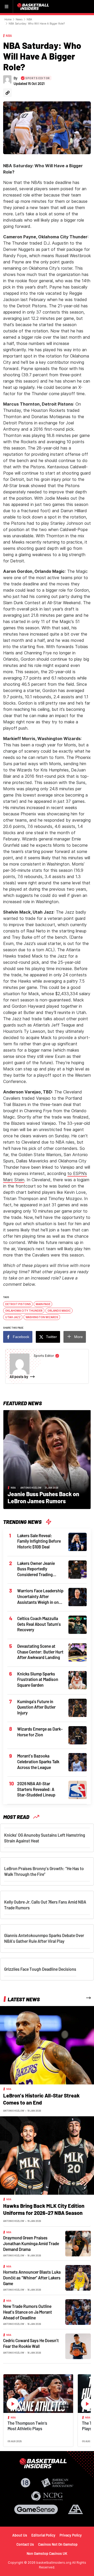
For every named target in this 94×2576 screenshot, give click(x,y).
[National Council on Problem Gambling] (47, 2496)
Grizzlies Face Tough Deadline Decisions (40, 1969)
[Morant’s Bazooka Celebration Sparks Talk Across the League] (78, 1762)
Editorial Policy (43, 2535)
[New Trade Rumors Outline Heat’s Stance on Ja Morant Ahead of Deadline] (78, 2312)
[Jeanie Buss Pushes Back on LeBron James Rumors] (47, 1459)
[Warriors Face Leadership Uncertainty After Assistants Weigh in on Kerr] (78, 1597)
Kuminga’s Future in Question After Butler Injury (36, 1707)
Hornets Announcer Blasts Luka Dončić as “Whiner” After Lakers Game (32, 2278)
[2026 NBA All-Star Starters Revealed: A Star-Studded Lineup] (78, 1790)
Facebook (21, 1337)
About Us (20, 2535)
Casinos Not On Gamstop (58, 2544)
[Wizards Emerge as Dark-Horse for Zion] (78, 1735)
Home (8, 19)
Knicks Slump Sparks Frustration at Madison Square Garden (38, 1679)
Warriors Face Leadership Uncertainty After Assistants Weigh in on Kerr (40, 1597)
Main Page (43, 1304)
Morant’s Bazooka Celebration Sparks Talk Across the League (38, 1761)
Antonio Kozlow (31, 1488)
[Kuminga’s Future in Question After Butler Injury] (78, 1707)
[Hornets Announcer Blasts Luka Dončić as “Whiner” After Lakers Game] (78, 2278)
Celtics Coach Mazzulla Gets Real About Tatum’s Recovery (39, 1624)
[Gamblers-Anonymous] (75, 2509)
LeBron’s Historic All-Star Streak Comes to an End (41, 2099)
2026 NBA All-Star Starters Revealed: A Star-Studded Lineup (36, 1789)
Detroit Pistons (18, 1304)
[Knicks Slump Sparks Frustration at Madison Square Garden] (78, 1680)
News (19, 19)
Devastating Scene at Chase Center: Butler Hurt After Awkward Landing (40, 1652)
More (78, 1337)
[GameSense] (36, 2509)
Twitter (51, 1337)
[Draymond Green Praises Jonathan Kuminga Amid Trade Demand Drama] (78, 2243)
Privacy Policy (71, 2535)
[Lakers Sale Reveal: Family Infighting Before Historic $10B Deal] (78, 1541)
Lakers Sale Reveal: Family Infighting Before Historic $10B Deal (39, 1541)
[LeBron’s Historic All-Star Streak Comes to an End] (47, 2045)
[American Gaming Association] (57, 2483)
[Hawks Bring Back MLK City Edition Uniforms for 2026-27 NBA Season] (47, 2155)
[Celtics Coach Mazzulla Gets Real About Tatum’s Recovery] (78, 1624)
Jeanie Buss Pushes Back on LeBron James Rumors (43, 1497)
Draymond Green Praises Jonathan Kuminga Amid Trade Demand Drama (31, 2243)
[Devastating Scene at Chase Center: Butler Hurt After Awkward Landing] (78, 1652)
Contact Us (25, 2544)
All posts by (19, 1377)
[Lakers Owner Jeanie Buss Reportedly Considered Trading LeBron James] (78, 1569)
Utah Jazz (13, 1317)
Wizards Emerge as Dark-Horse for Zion (40, 1732)
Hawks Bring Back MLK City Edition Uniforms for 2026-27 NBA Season (44, 2209)
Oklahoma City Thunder (24, 1311)
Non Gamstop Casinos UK (47, 2553)
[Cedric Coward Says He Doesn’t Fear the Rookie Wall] (78, 2346)
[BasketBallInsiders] (34, 7)
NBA (29, 19)
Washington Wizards (42, 1317)
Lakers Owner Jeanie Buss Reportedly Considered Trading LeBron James (36, 1569)
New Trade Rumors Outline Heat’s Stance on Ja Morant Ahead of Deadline (28, 2312)
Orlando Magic (59, 1311)
